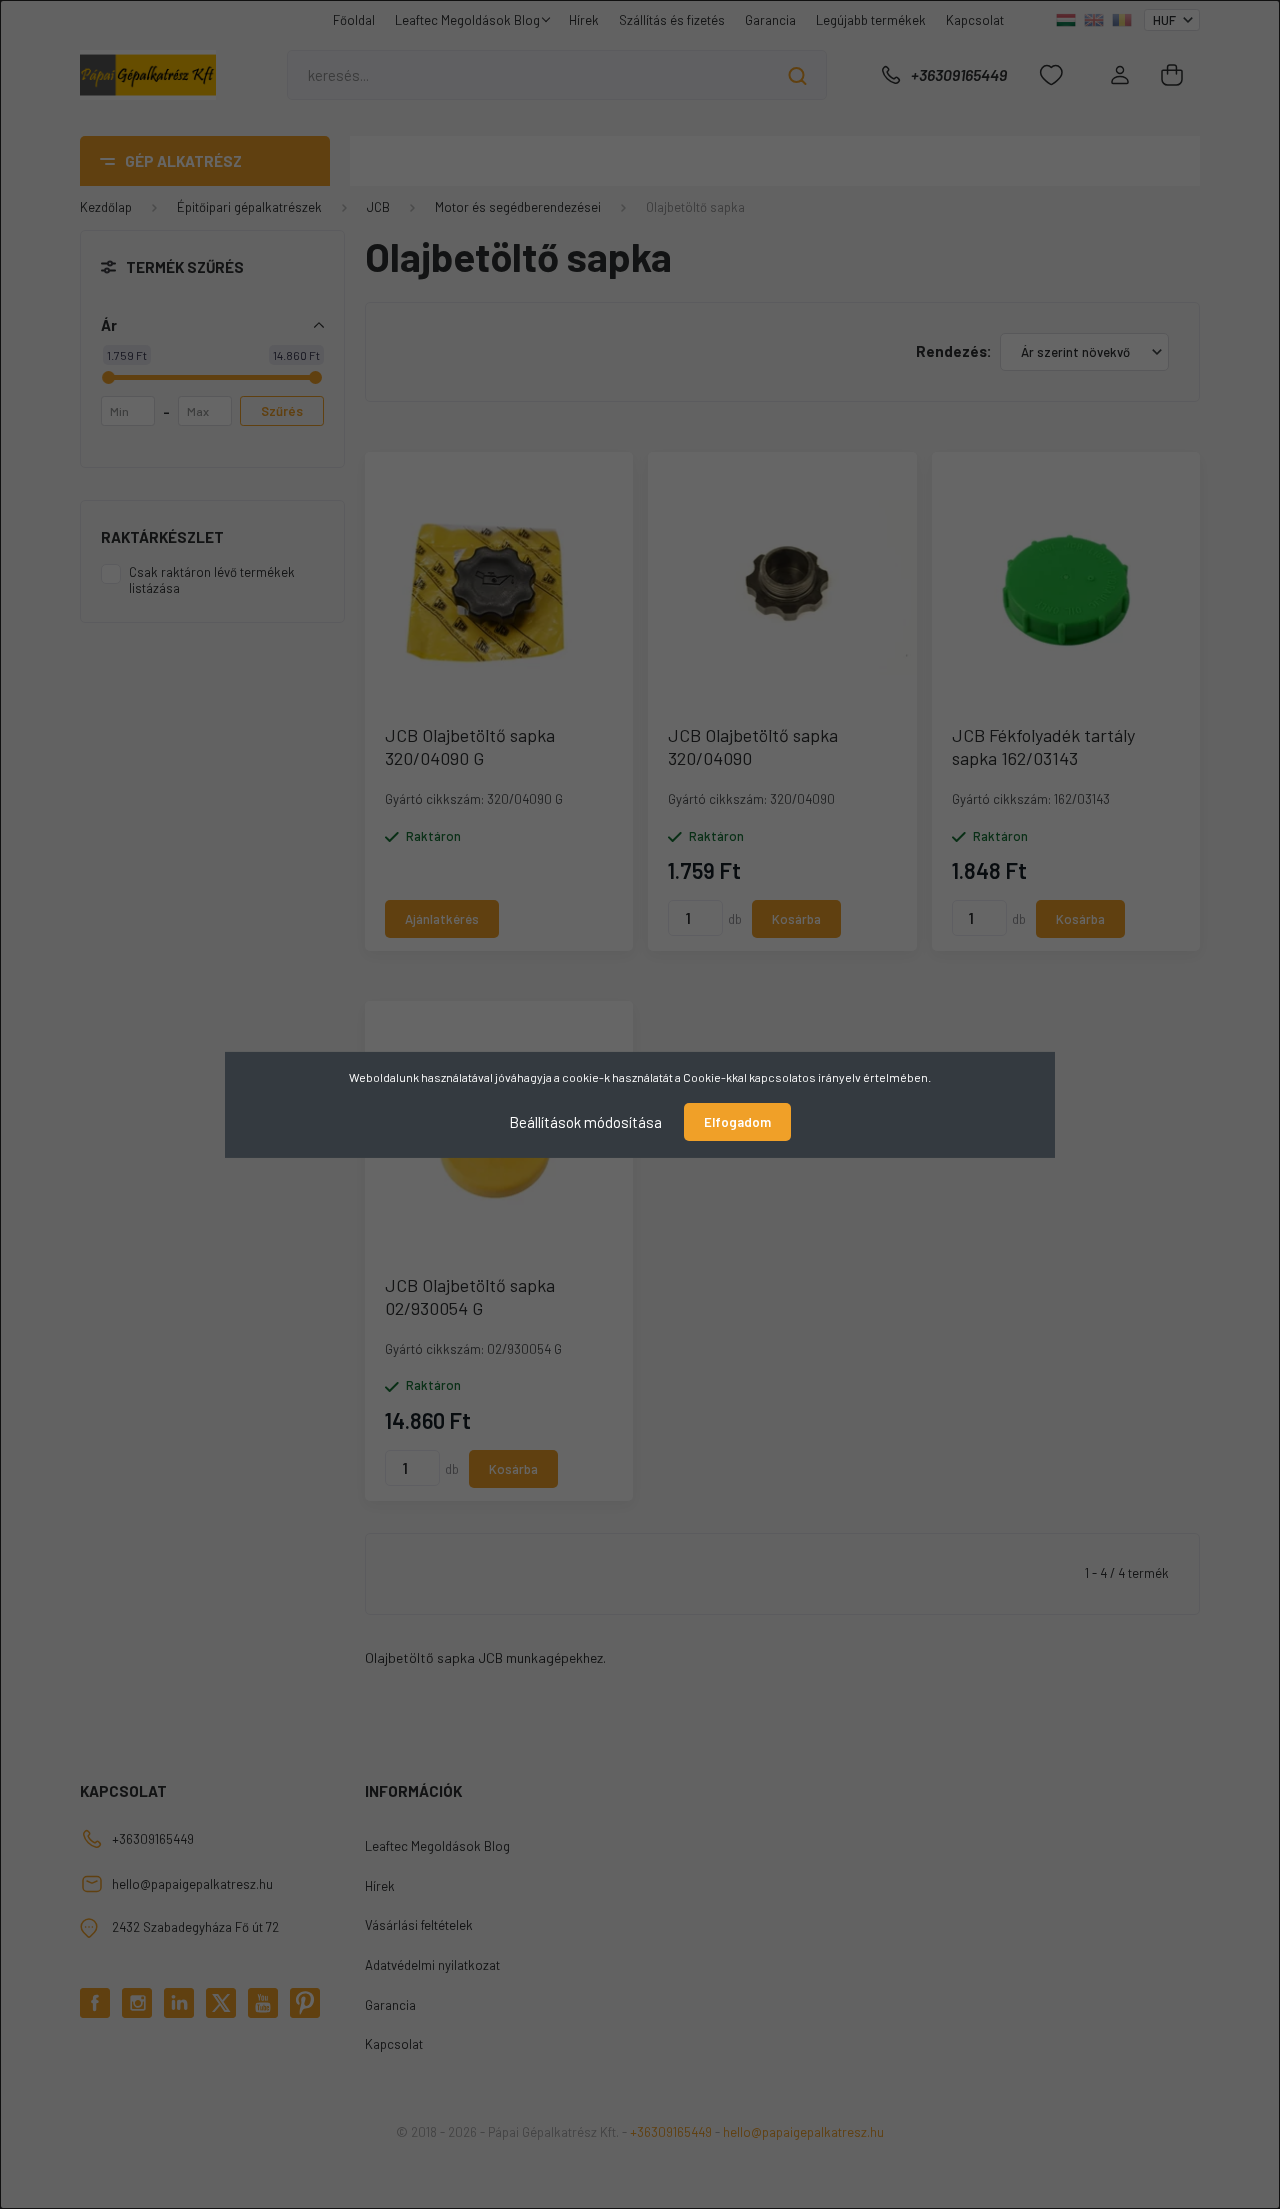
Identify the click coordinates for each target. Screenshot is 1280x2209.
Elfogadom (737, 1122)
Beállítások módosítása (585, 1121)
